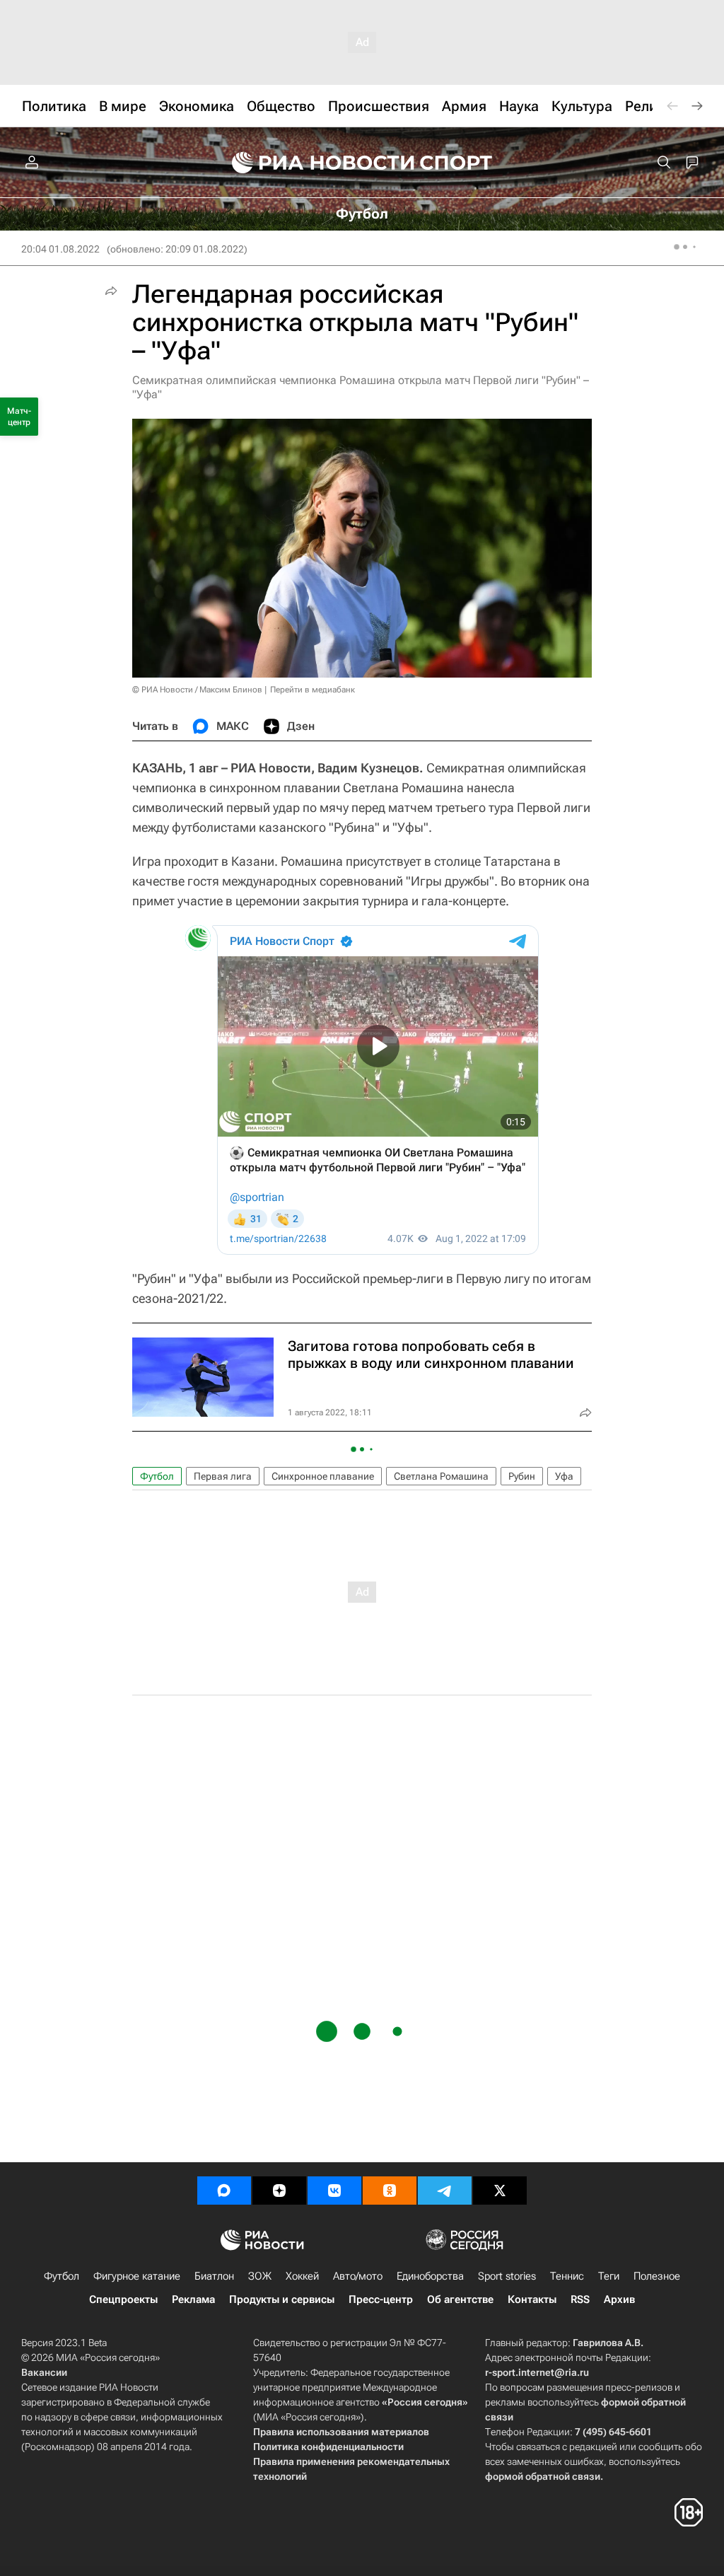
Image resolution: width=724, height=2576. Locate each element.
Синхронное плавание (323, 1476)
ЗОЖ (260, 2276)
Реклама (193, 2299)
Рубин (522, 1476)
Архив (619, 2299)
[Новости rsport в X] (500, 2191)
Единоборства (430, 2276)
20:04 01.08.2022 (60, 249)
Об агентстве (460, 2299)
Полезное (657, 2276)
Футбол (157, 1476)
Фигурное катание (137, 2276)
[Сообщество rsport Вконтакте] (334, 2191)
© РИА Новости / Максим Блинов (197, 690)
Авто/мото (358, 2276)
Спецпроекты (123, 2299)
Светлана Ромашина (441, 1476)
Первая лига (223, 1476)
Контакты (532, 2299)
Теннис (567, 2276)
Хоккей (302, 2276)
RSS (580, 2299)
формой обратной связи (543, 2476)
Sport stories (507, 2276)
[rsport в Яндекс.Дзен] (279, 2191)
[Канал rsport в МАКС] (224, 2191)
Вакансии (44, 2372)
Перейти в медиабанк (313, 690)
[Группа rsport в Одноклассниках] (390, 2191)
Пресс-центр (381, 2299)
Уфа (564, 1476)
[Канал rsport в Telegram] (445, 2191)
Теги (609, 2276)
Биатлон (214, 2276)
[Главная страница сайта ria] (314, 163)
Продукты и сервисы (282, 2299)
